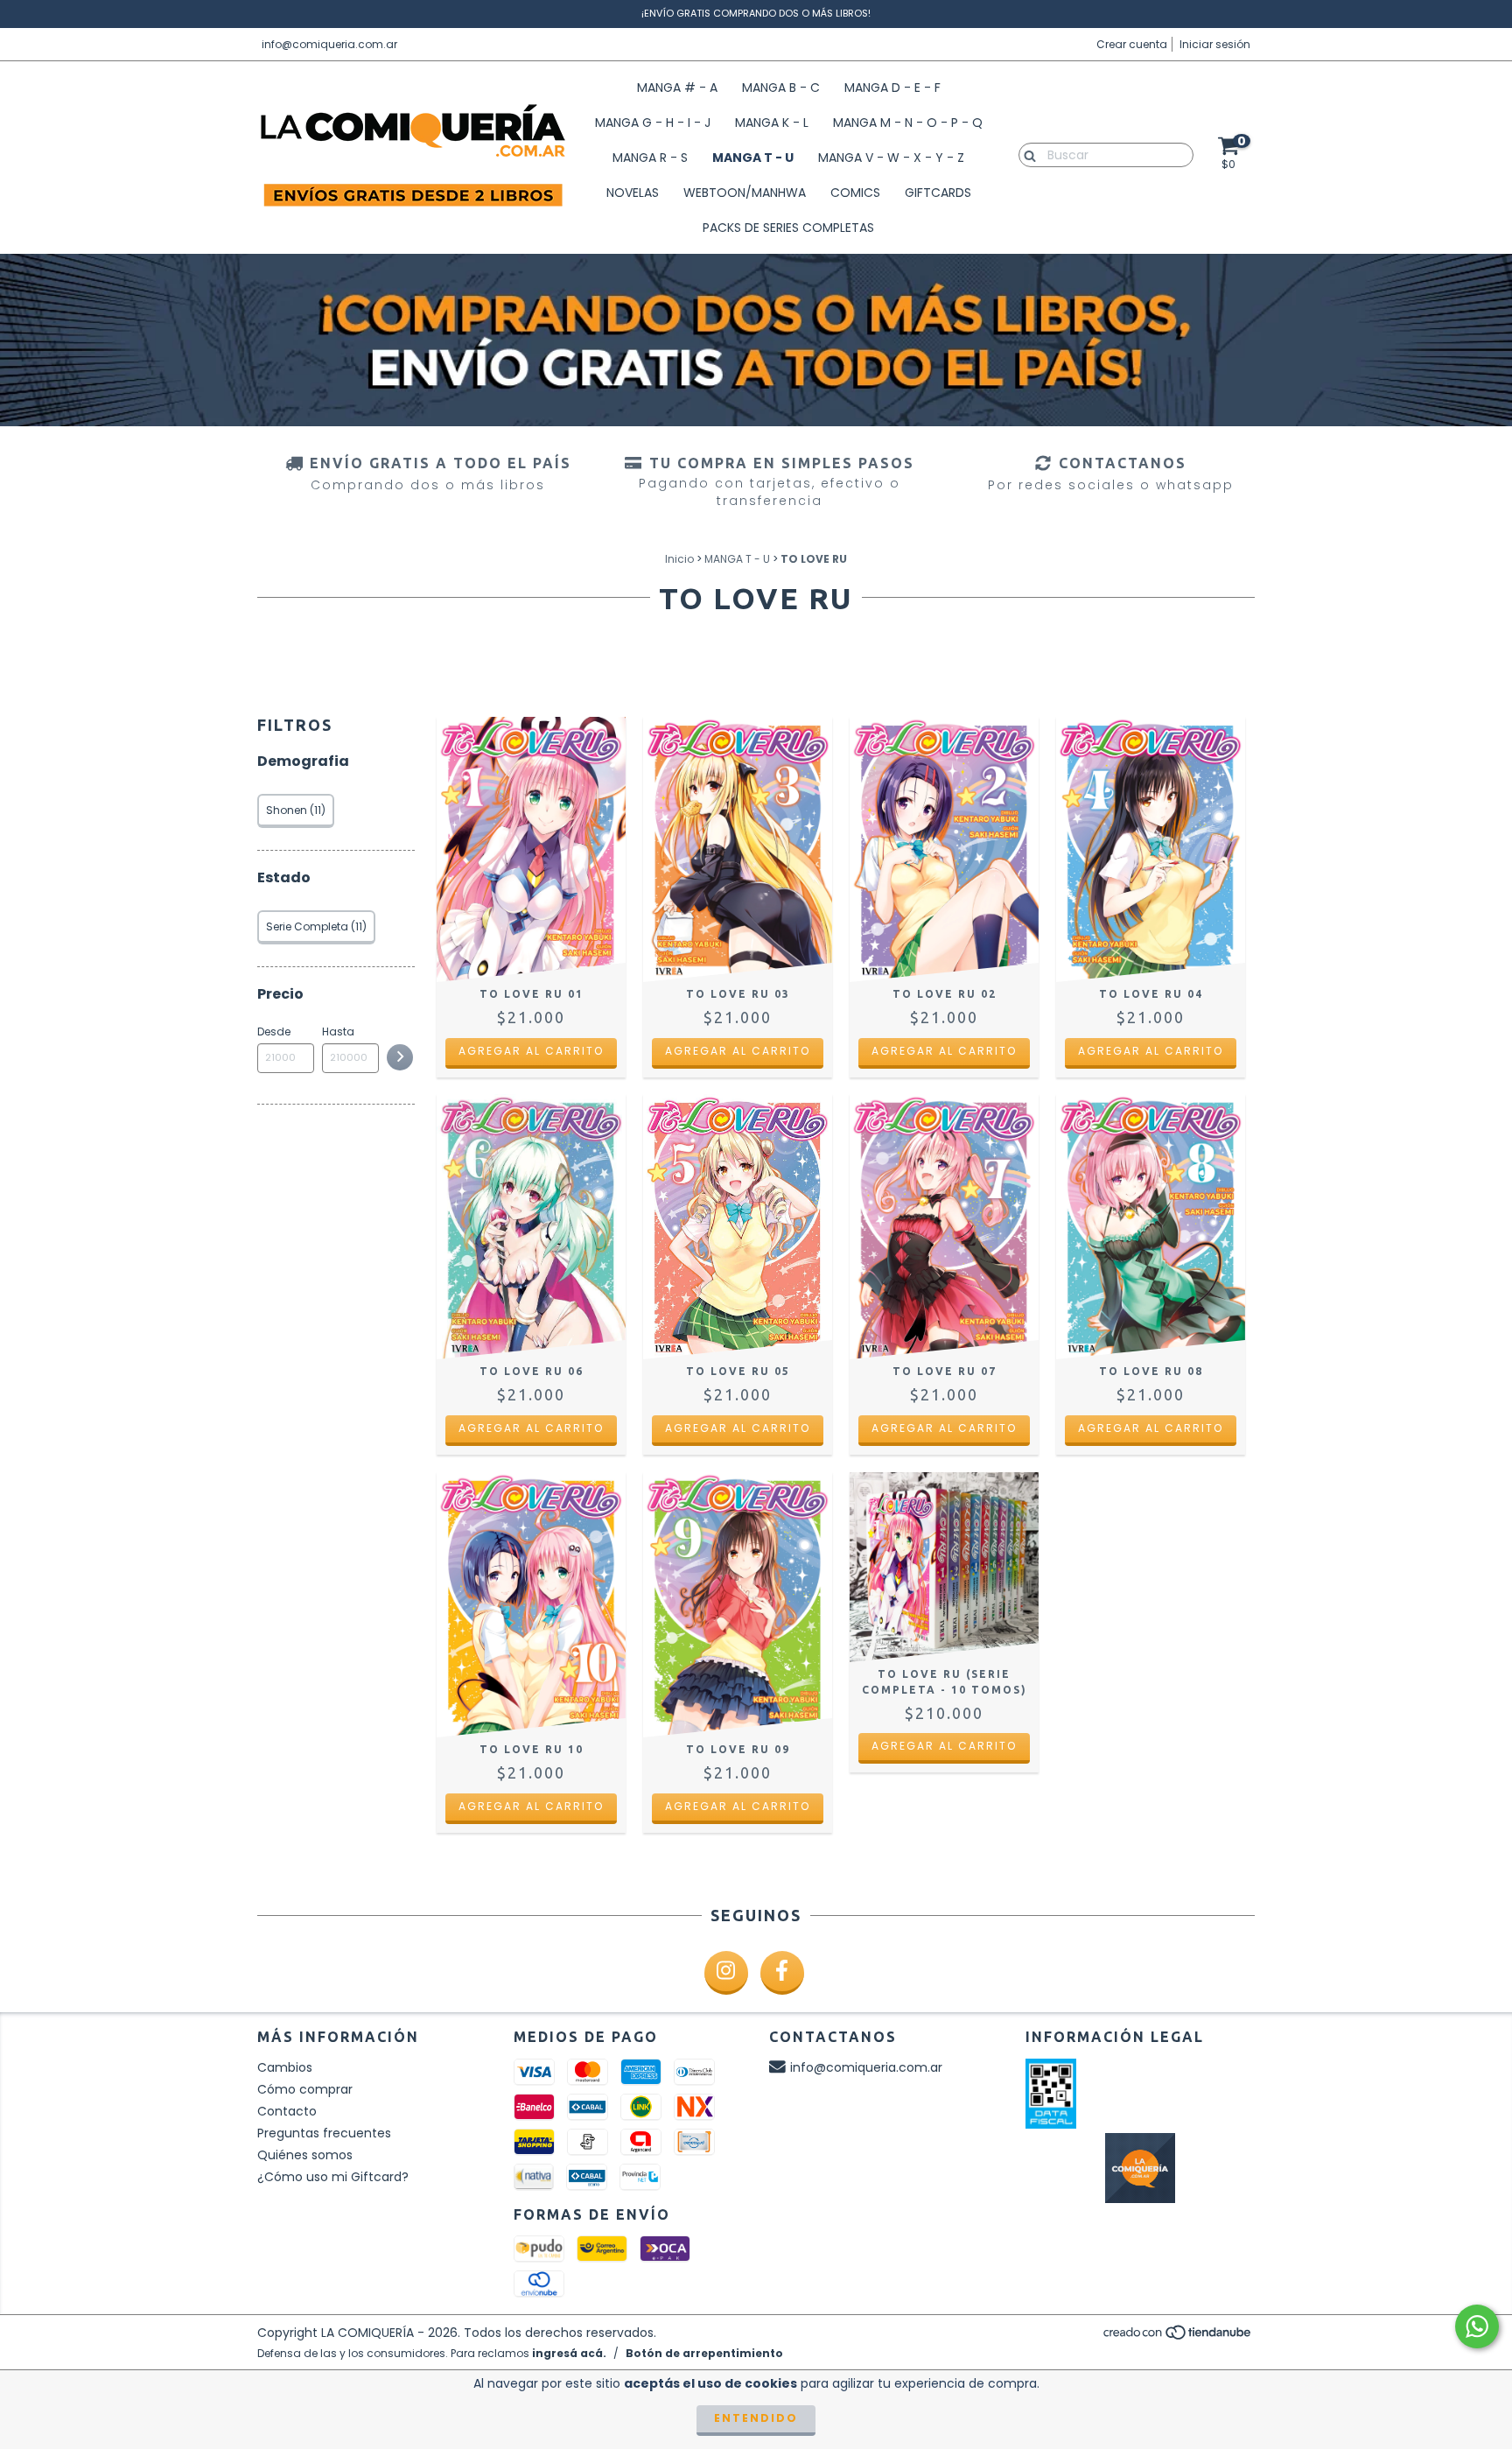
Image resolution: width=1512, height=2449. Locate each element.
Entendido (756, 2418)
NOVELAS (633, 193)
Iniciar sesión (1215, 44)
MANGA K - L (772, 123)
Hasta (338, 1032)
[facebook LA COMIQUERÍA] (782, 1973)
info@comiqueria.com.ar (329, 44)
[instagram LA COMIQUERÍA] (726, 1973)
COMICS (855, 193)
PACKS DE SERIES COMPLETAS (788, 228)
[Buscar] (1026, 154)
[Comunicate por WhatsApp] (1477, 2326)
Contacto (287, 2111)
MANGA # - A (677, 88)
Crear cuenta (1132, 44)
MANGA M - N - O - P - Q (908, 123)
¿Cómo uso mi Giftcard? (333, 2177)
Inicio (679, 559)
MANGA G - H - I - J (653, 123)
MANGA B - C (781, 88)
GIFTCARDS (938, 193)
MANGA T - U (753, 158)
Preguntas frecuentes (324, 2133)
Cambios (285, 2067)
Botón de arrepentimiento (704, 2353)
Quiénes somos (305, 2155)
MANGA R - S (650, 158)
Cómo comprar (305, 2089)
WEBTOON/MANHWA (745, 193)
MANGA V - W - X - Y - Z (891, 158)
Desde (274, 1032)
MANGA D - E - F (892, 88)
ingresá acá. (569, 2353)
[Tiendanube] (1178, 2337)
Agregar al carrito (531, 1051)
